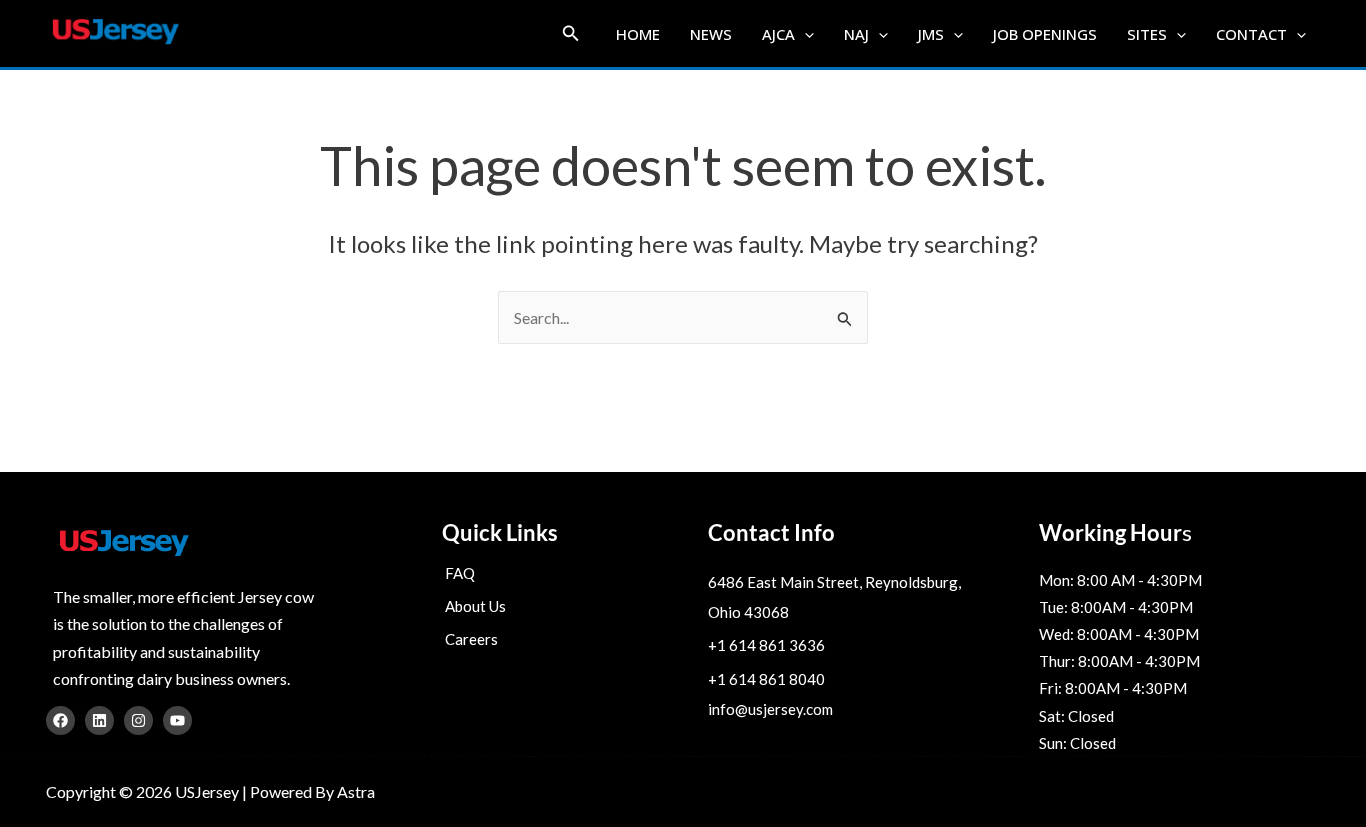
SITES (1147, 34)
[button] (571, 33)
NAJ (856, 34)
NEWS (711, 34)
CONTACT (1251, 34)
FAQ (460, 573)
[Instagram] (138, 720)
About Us (475, 606)
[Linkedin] (99, 720)
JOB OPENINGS (1045, 34)
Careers (471, 639)
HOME (638, 34)
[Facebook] (60, 720)
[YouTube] (177, 720)
